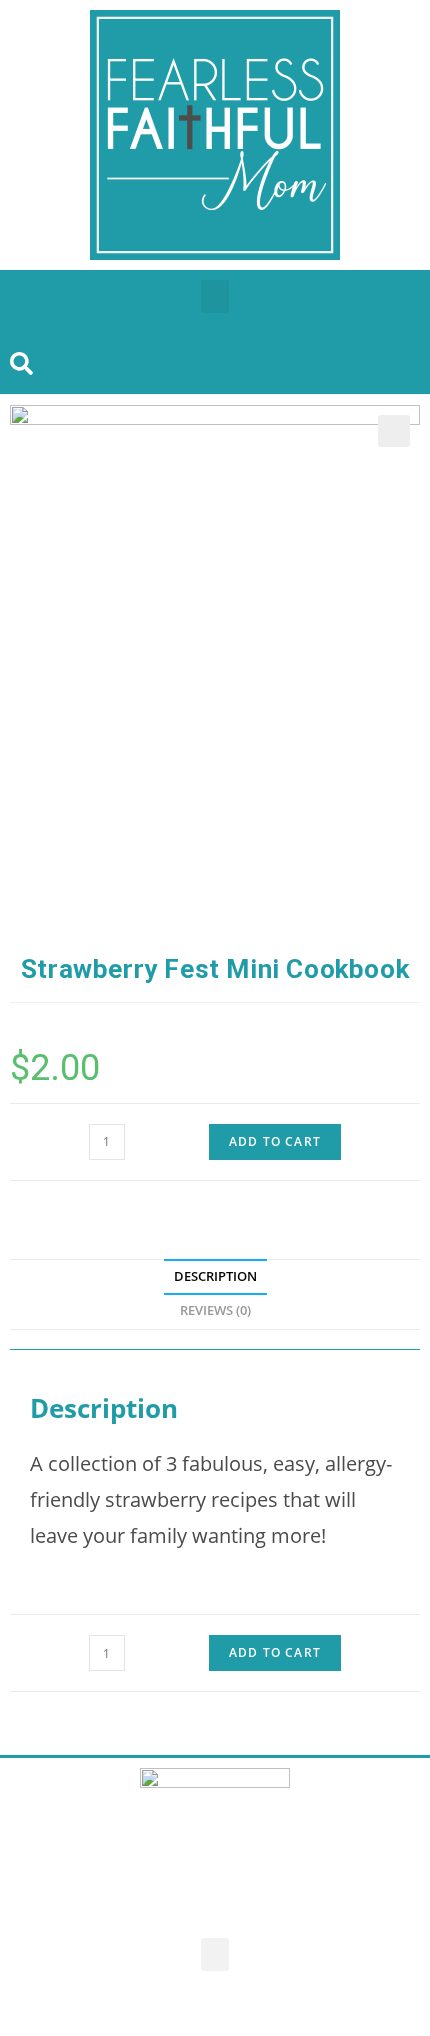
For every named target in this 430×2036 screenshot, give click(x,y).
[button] (215, 296)
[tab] (215, 1277)
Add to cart (275, 1141)
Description (215, 1276)
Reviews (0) (215, 1310)
